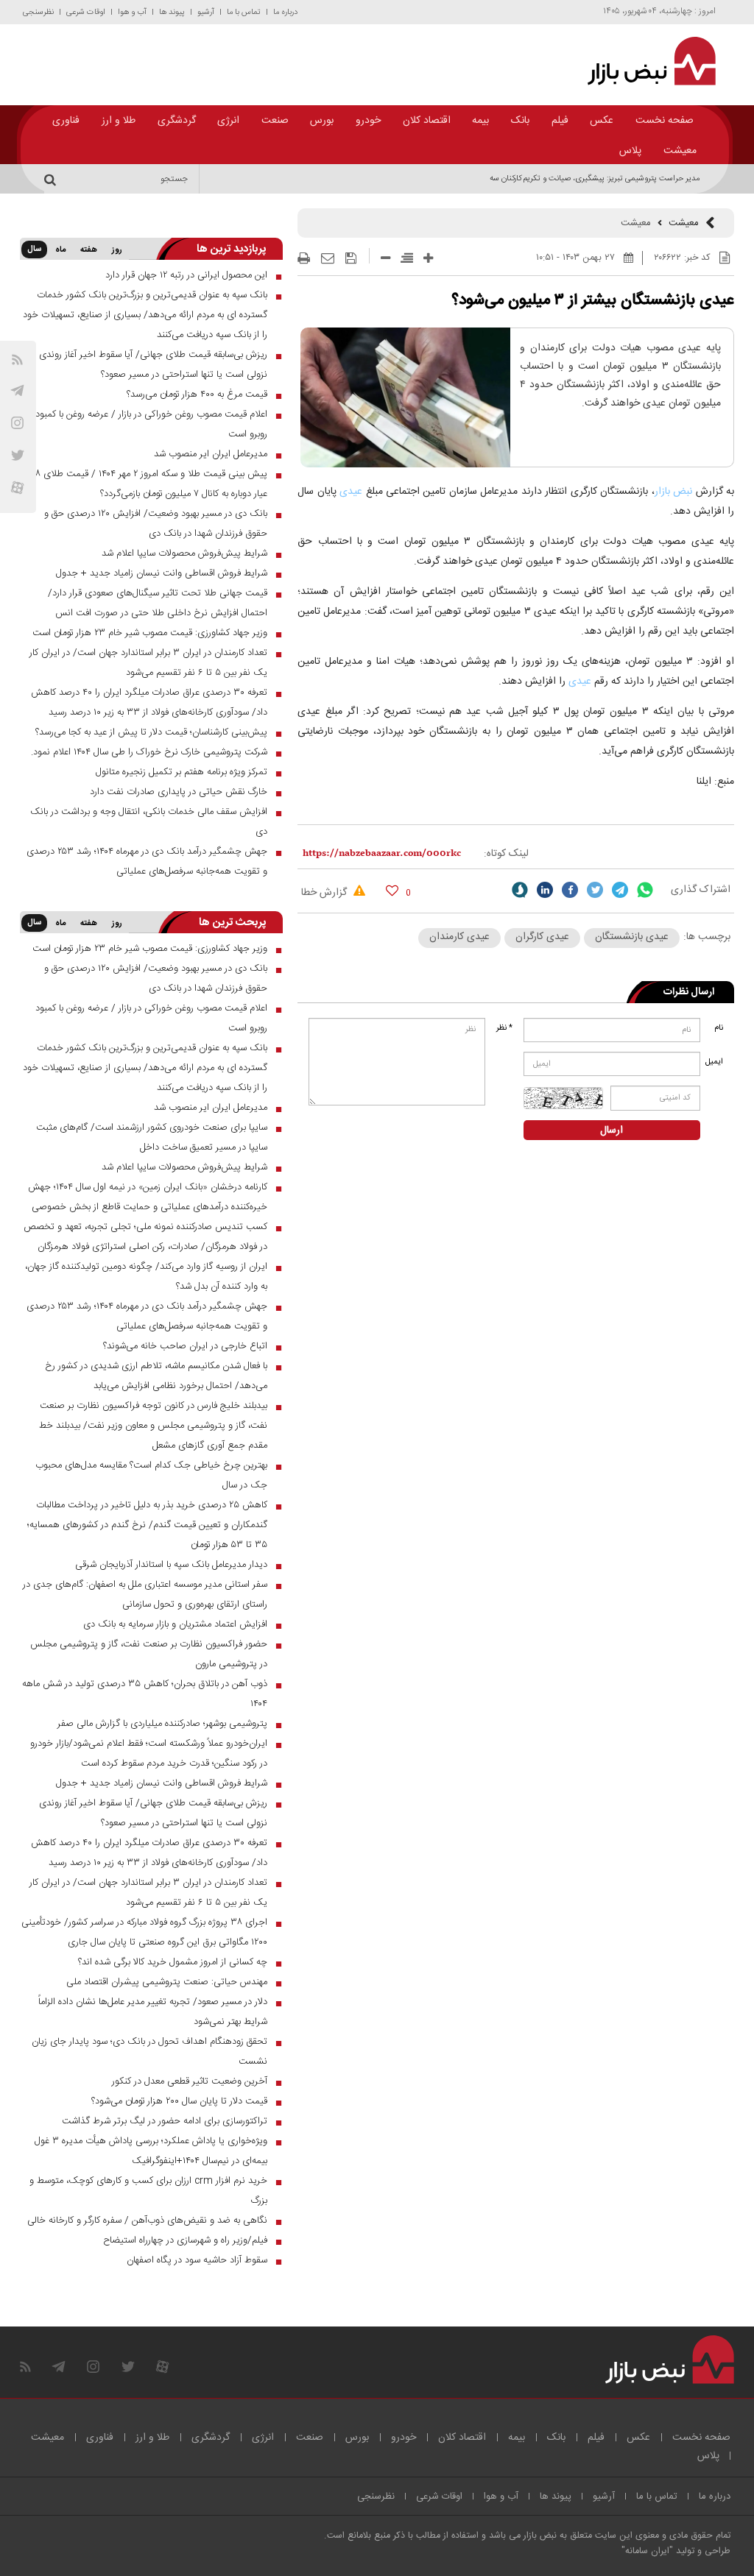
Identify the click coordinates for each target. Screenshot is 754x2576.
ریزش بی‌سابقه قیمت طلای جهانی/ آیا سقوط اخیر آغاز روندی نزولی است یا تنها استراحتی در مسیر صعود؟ (153, 365)
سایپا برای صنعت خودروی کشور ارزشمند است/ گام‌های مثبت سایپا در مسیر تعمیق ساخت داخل (152, 1137)
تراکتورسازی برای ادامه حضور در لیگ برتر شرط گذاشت (165, 2121)
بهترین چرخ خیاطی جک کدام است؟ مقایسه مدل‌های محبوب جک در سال (151, 1475)
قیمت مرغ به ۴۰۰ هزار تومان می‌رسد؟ (197, 394)
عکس (602, 121)
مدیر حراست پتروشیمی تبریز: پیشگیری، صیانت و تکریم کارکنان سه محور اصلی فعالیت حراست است (542, 179)
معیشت (680, 151)
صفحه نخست (665, 121)
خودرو (368, 121)
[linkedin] (545, 890)
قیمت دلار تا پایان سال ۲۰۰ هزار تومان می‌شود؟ (179, 2101)
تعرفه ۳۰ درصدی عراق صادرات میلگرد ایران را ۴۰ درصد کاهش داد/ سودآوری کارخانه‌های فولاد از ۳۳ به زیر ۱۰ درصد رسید (149, 703)
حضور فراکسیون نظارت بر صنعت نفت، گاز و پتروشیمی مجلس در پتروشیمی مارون (149, 1654)
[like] (392, 890)
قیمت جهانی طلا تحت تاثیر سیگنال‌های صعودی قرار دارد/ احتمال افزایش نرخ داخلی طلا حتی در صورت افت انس (158, 603)
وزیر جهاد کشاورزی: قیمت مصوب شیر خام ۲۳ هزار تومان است (150, 633)
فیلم (560, 121)
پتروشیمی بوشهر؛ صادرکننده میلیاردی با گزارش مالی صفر (162, 1724)
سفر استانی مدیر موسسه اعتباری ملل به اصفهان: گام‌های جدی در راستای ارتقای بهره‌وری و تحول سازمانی (145, 1595)
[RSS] (17, 360)
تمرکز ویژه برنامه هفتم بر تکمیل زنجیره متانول (182, 772)
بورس (322, 121)
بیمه (480, 121)
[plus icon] (428, 258)
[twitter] (595, 890)
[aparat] (17, 488)
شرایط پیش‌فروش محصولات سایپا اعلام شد (184, 553)
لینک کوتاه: (506, 854)
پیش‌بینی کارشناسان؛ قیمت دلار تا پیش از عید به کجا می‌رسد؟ (151, 732)
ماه (60, 250)
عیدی (349, 492)
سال (34, 250)
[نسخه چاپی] (304, 258)
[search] (52, 179)
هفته (89, 250)
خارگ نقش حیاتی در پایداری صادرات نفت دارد (179, 792)
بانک (520, 121)
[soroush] (520, 890)
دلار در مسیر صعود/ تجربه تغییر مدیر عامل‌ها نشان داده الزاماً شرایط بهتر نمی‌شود (153, 2012)
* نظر (504, 1028)
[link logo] (645, 61)
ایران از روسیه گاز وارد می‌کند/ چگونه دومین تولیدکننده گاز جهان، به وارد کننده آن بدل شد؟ (146, 1277)
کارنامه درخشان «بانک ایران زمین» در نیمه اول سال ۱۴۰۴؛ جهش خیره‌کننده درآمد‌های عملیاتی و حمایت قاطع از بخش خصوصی (148, 1197)
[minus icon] (385, 258)
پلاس (630, 151)
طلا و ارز (119, 121)
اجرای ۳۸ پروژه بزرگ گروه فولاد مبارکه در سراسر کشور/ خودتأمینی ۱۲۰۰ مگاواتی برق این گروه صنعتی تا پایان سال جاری (144, 1932)
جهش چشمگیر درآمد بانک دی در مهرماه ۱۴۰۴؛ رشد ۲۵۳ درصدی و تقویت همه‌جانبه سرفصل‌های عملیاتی (147, 861)
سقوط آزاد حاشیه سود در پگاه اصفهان (197, 2260)
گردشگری (177, 121)
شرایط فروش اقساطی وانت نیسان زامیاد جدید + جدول (162, 573)
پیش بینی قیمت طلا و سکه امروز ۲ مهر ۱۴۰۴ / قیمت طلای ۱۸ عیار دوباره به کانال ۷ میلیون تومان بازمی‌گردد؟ (150, 484)
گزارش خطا (325, 893)
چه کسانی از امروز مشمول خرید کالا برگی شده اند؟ (173, 1962)
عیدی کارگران (542, 937)
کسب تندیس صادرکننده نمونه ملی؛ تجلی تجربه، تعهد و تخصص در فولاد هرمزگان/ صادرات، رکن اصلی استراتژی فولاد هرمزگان (145, 1237)
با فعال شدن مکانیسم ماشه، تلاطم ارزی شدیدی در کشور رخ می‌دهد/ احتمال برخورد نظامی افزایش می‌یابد (156, 1376)
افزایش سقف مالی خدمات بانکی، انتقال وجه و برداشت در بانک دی (149, 822)
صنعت (275, 121)
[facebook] (570, 890)
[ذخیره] (351, 258)
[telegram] (17, 390)
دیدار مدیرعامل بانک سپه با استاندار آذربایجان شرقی (171, 1565)
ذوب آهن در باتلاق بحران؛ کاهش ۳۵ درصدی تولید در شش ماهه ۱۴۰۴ (145, 1694)
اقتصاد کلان (427, 121)
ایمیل (715, 1062)
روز (117, 250)
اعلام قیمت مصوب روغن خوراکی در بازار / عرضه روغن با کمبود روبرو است (151, 424)
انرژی (228, 121)
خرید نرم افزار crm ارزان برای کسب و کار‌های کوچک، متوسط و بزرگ (148, 2191)
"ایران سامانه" (647, 2551)
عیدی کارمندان (459, 937)
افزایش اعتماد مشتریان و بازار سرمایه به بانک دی (175, 1624)
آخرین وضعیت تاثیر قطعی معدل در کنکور (190, 2081)
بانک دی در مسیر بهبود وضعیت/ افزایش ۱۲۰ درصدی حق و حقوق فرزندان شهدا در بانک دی (156, 524)
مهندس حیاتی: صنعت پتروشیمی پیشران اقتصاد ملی (167, 1982)
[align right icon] (407, 258)
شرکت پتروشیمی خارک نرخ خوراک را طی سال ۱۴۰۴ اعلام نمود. (149, 752)
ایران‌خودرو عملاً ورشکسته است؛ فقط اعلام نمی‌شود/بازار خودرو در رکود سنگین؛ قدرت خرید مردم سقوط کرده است (149, 1754)
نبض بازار (673, 492)
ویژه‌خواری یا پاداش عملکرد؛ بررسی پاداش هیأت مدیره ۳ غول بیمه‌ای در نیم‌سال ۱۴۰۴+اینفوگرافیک (151, 2151)
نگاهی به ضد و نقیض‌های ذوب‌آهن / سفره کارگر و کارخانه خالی (147, 2221)
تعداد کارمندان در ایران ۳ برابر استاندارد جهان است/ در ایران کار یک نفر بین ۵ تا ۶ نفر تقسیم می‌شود (148, 663)
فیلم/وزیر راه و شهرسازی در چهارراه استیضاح (185, 2240)
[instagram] (17, 423)
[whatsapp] (645, 890)
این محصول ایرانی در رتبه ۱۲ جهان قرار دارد (186, 275)
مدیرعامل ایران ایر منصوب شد (211, 454)
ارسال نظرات (689, 992)
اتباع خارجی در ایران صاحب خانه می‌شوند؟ (185, 1346)
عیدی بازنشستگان (632, 937)
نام (719, 1028)
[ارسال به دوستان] (328, 258)
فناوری (66, 121)
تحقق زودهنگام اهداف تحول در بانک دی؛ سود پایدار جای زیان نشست (149, 2052)
